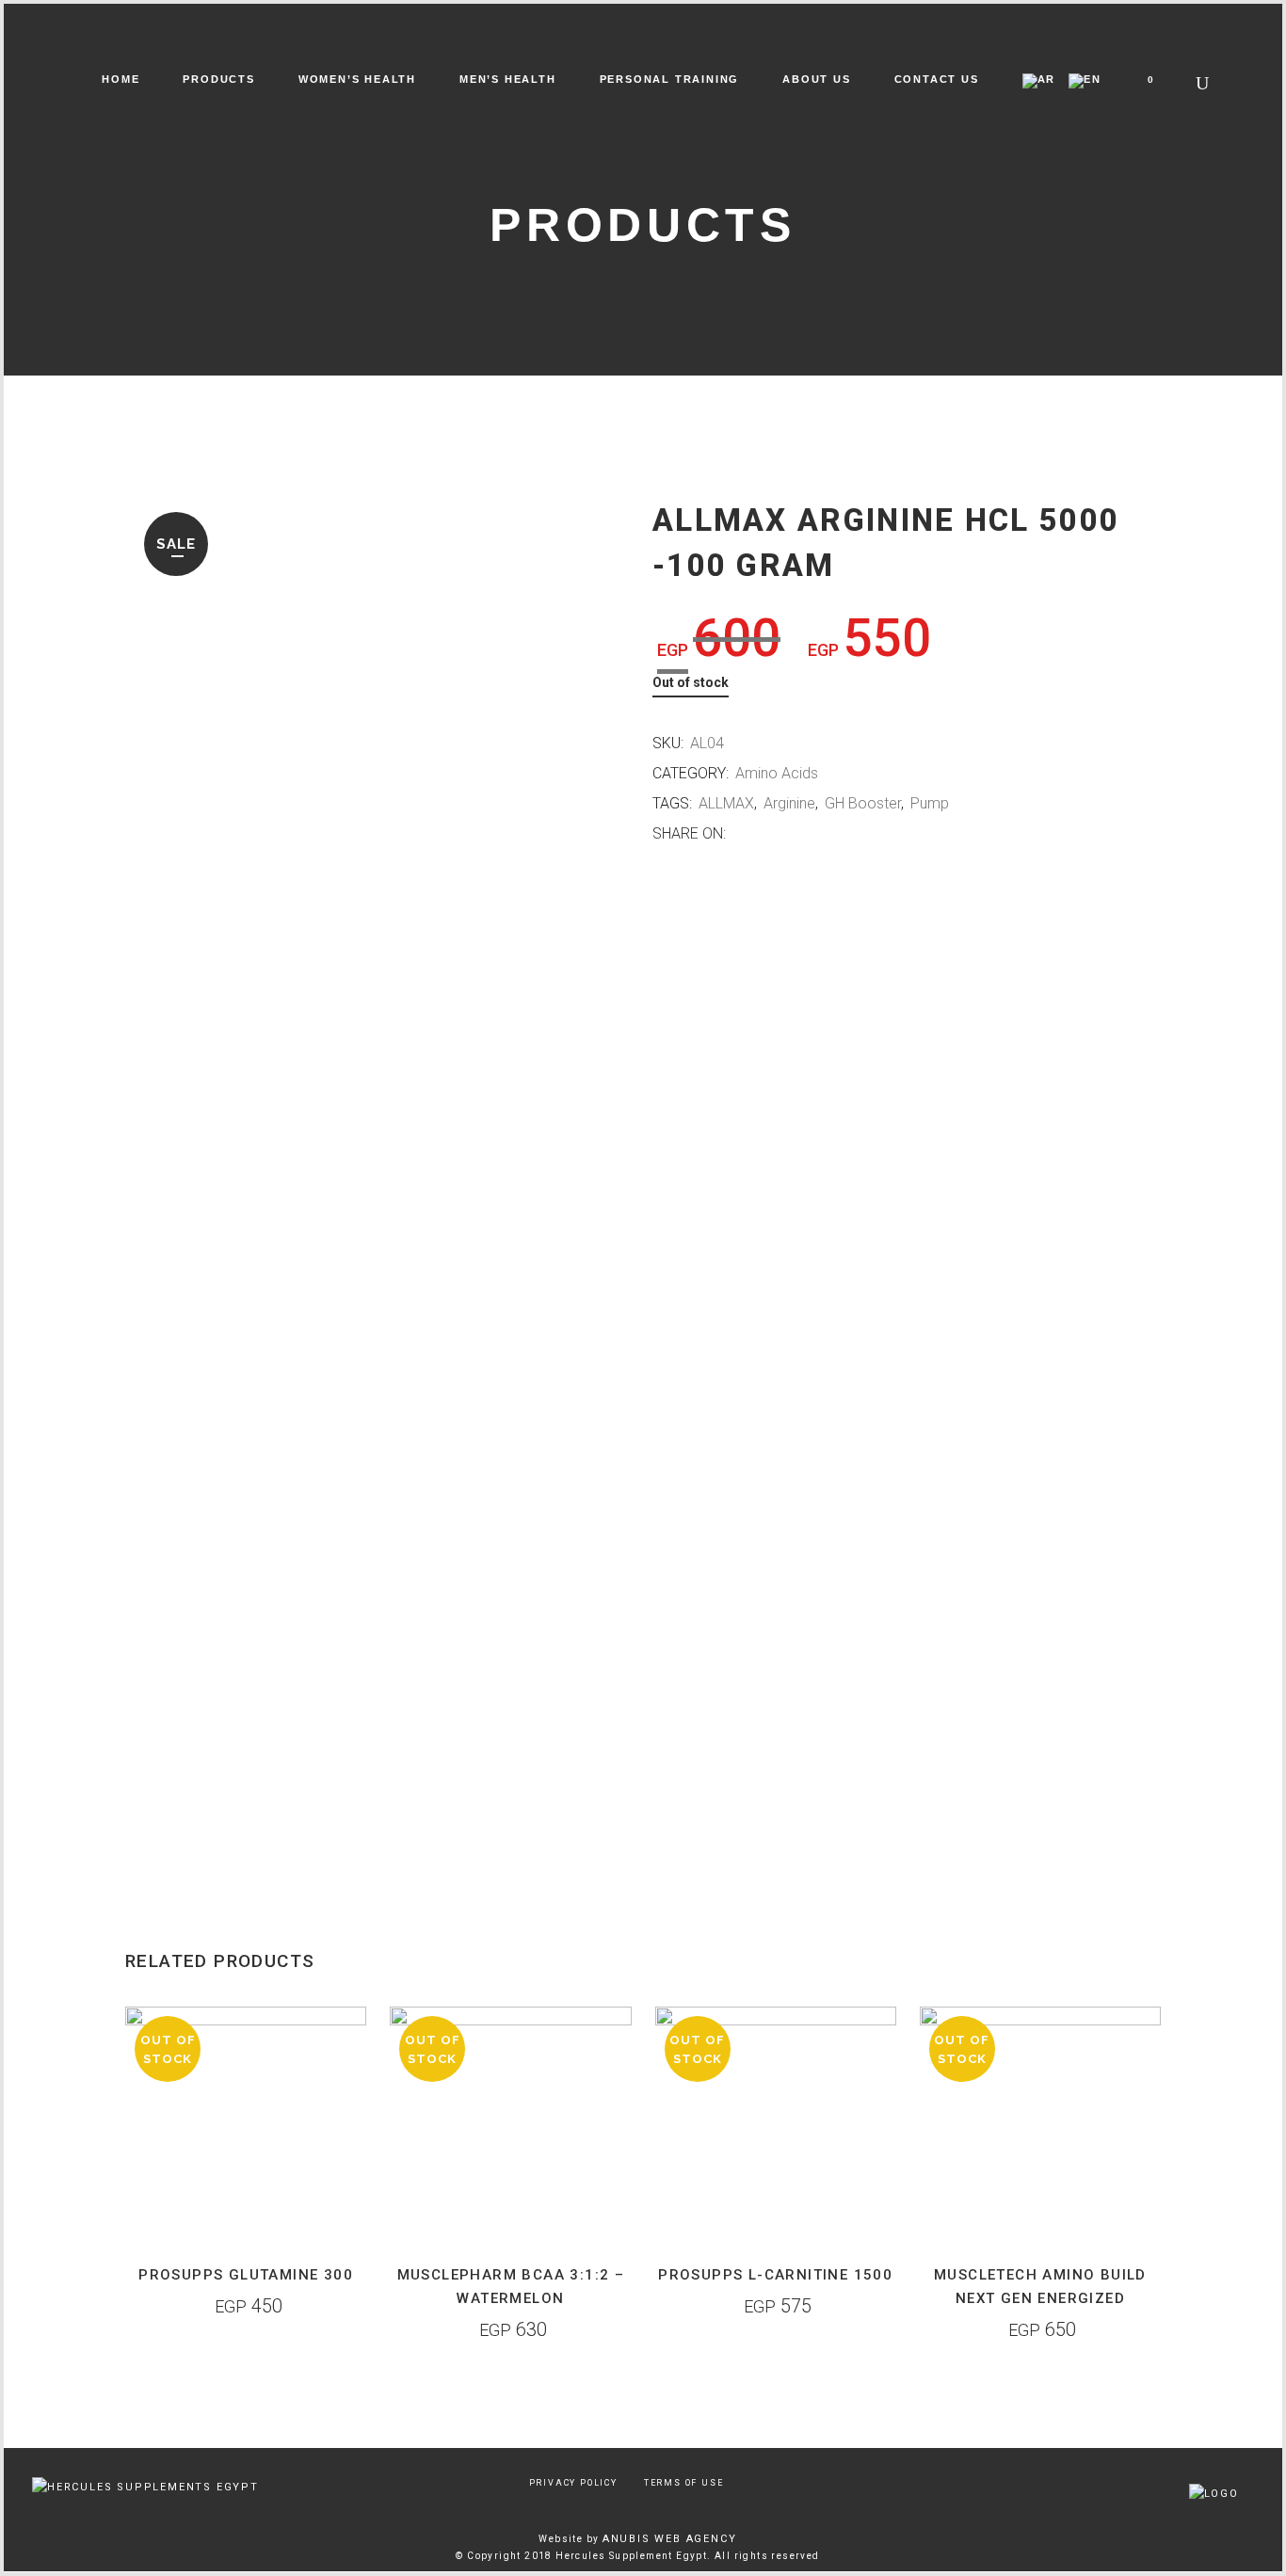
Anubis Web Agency (670, 2539)
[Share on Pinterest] (798, 834)
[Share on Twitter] (758, 834)
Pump (930, 803)
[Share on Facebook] (739, 834)
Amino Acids (777, 773)
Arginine (789, 803)
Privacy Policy (573, 2483)
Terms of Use (684, 2483)
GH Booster (863, 803)
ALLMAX (726, 803)
